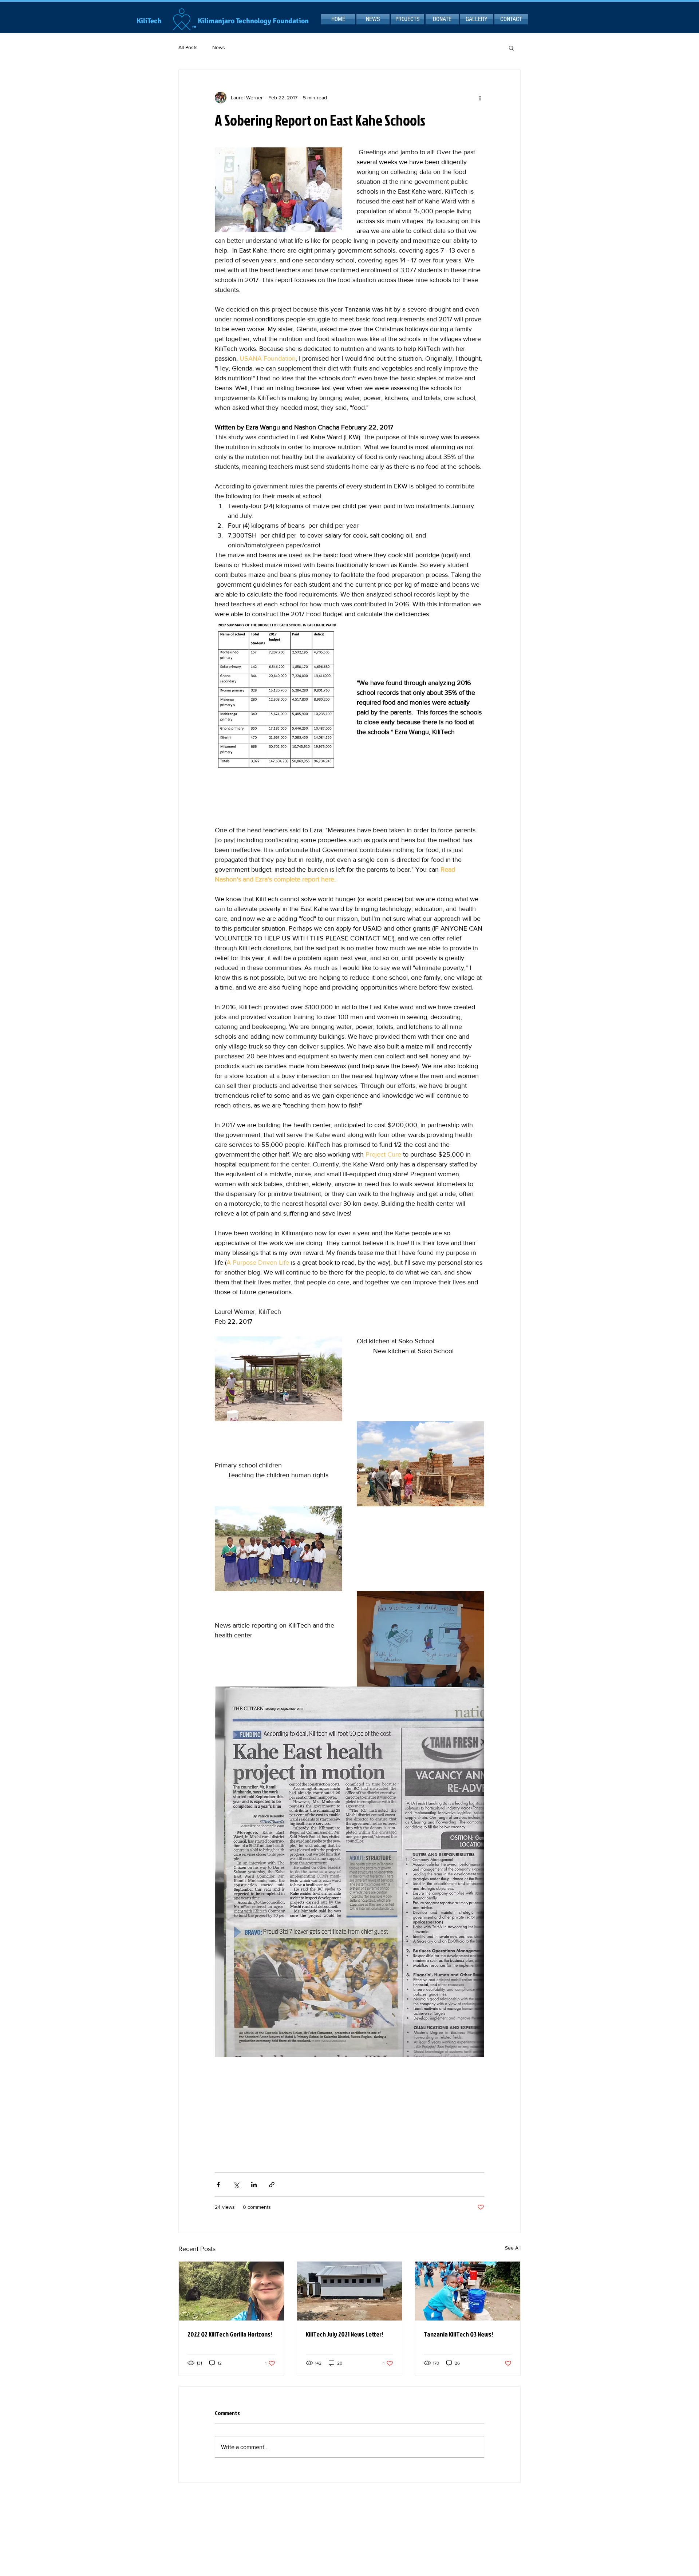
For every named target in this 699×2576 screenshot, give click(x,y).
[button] (511, 48)
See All (513, 2248)
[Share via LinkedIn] (254, 2185)
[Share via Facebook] (218, 2185)
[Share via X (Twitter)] (236, 2185)
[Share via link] (272, 2185)
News (219, 47)
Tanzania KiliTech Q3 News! (458, 2334)
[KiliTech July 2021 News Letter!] (350, 2291)
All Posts (188, 47)
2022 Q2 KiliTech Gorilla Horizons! (230, 2334)
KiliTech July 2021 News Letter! (344, 2334)
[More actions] (480, 98)
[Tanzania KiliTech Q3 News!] (468, 2291)
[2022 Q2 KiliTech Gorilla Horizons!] (231, 2291)
